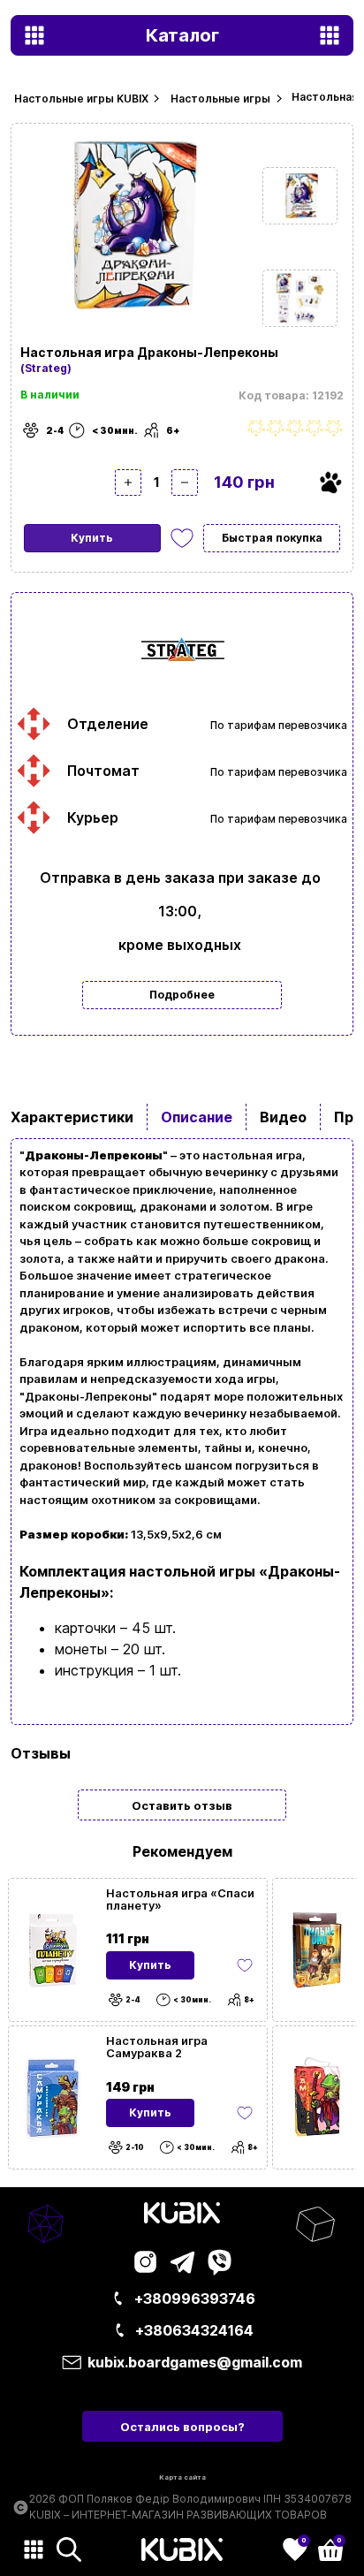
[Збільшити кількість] (128, 483)
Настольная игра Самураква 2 (157, 2047)
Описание (197, 1117)
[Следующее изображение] (300, 196)
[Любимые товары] (245, 1965)
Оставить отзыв (182, 1805)
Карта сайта (182, 2477)
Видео (283, 1117)
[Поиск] (69, 2549)
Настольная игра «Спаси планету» (180, 1899)
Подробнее (182, 995)
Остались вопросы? (182, 2427)
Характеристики (72, 1117)
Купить (92, 538)
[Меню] (34, 2549)
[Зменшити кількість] (185, 483)
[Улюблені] (182, 538)
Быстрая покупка (272, 538)
